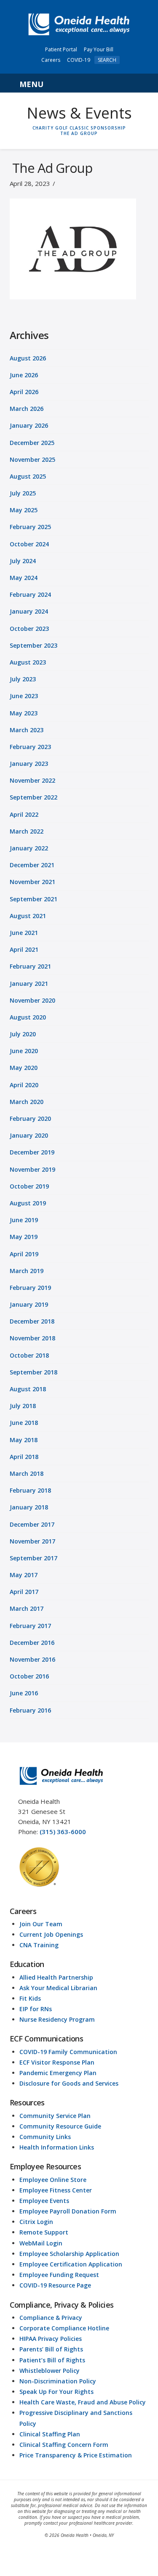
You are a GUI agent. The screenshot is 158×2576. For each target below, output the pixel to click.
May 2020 (24, 1068)
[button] (79, 83)
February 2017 (30, 1626)
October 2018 (29, 1355)
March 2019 (27, 1271)
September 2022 (33, 797)
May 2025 (24, 510)
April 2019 (24, 1254)
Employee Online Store (53, 2180)
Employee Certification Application (71, 2264)
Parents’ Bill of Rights (51, 2349)
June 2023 (24, 696)
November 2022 (32, 780)
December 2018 (32, 1321)
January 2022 (29, 848)
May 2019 (24, 1237)
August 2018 (28, 1389)
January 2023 (29, 764)
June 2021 (24, 933)
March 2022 (27, 831)
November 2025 (32, 459)
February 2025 (30, 527)
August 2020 (28, 1017)
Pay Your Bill (99, 49)
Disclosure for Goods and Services (69, 2083)
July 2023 (23, 679)
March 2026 (27, 409)
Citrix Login (36, 2222)
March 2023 (27, 730)
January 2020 (29, 1135)
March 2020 (27, 1102)
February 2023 (30, 747)
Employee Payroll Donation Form (68, 2211)
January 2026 (29, 425)
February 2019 (30, 1288)
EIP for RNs (36, 2009)
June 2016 (24, 1693)
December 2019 (32, 1152)
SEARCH (107, 60)
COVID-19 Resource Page (55, 2285)
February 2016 (30, 1710)
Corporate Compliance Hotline (64, 2328)
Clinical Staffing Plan (50, 2434)
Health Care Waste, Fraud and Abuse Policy (83, 2402)
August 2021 (28, 916)
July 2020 (23, 1034)
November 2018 (32, 1338)
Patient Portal (61, 49)
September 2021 (33, 899)
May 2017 (24, 1575)
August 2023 (28, 662)
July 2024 (23, 561)
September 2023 (33, 645)
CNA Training (39, 1945)
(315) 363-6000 (63, 1832)
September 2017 (33, 1558)
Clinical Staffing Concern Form (64, 2445)
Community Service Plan (55, 2116)
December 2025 (32, 443)
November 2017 (32, 1541)
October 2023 (29, 629)
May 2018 (24, 1440)
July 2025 (23, 493)
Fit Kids (30, 1998)
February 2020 (30, 1119)
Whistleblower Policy (50, 2371)
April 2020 (24, 1085)
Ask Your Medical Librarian (58, 1988)
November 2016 (32, 1659)
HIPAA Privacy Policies (51, 2339)
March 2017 (27, 1608)
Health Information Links (57, 2147)
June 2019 (24, 1220)
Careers (51, 60)
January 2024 (29, 611)
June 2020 (24, 1051)
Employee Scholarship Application (69, 2254)
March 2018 (27, 1473)
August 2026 (28, 358)
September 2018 (33, 1372)
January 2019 (29, 1304)
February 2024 (30, 594)
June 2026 (24, 375)
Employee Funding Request (59, 2275)
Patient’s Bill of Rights (52, 2360)
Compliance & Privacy (51, 2318)
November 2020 (32, 1000)
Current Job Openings (51, 1934)
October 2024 (29, 544)
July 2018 (23, 1406)
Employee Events (44, 2201)
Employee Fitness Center (56, 2190)
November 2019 (32, 1169)
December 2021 (32, 865)
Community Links (45, 2137)
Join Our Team (41, 1924)
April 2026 (24, 392)
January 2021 (29, 984)
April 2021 (24, 949)
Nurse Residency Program (57, 2019)
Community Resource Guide (60, 2126)
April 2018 (24, 1457)
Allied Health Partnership (56, 1977)
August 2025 (28, 476)
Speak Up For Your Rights (56, 2392)
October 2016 (29, 1676)
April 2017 (24, 1592)
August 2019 (28, 1203)
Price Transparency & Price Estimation (76, 2455)
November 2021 (32, 882)
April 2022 (24, 814)
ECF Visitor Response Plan (57, 2062)
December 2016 (32, 1643)
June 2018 (24, 1423)
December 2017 (32, 1524)
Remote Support (44, 2232)
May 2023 (24, 713)
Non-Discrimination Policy (58, 2381)
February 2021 (30, 966)
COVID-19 (79, 60)
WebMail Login (41, 2243)
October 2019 (29, 1186)
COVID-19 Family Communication (68, 2052)
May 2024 (24, 578)
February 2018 (30, 1490)
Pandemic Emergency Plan (58, 2073)
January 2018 (29, 1507)
